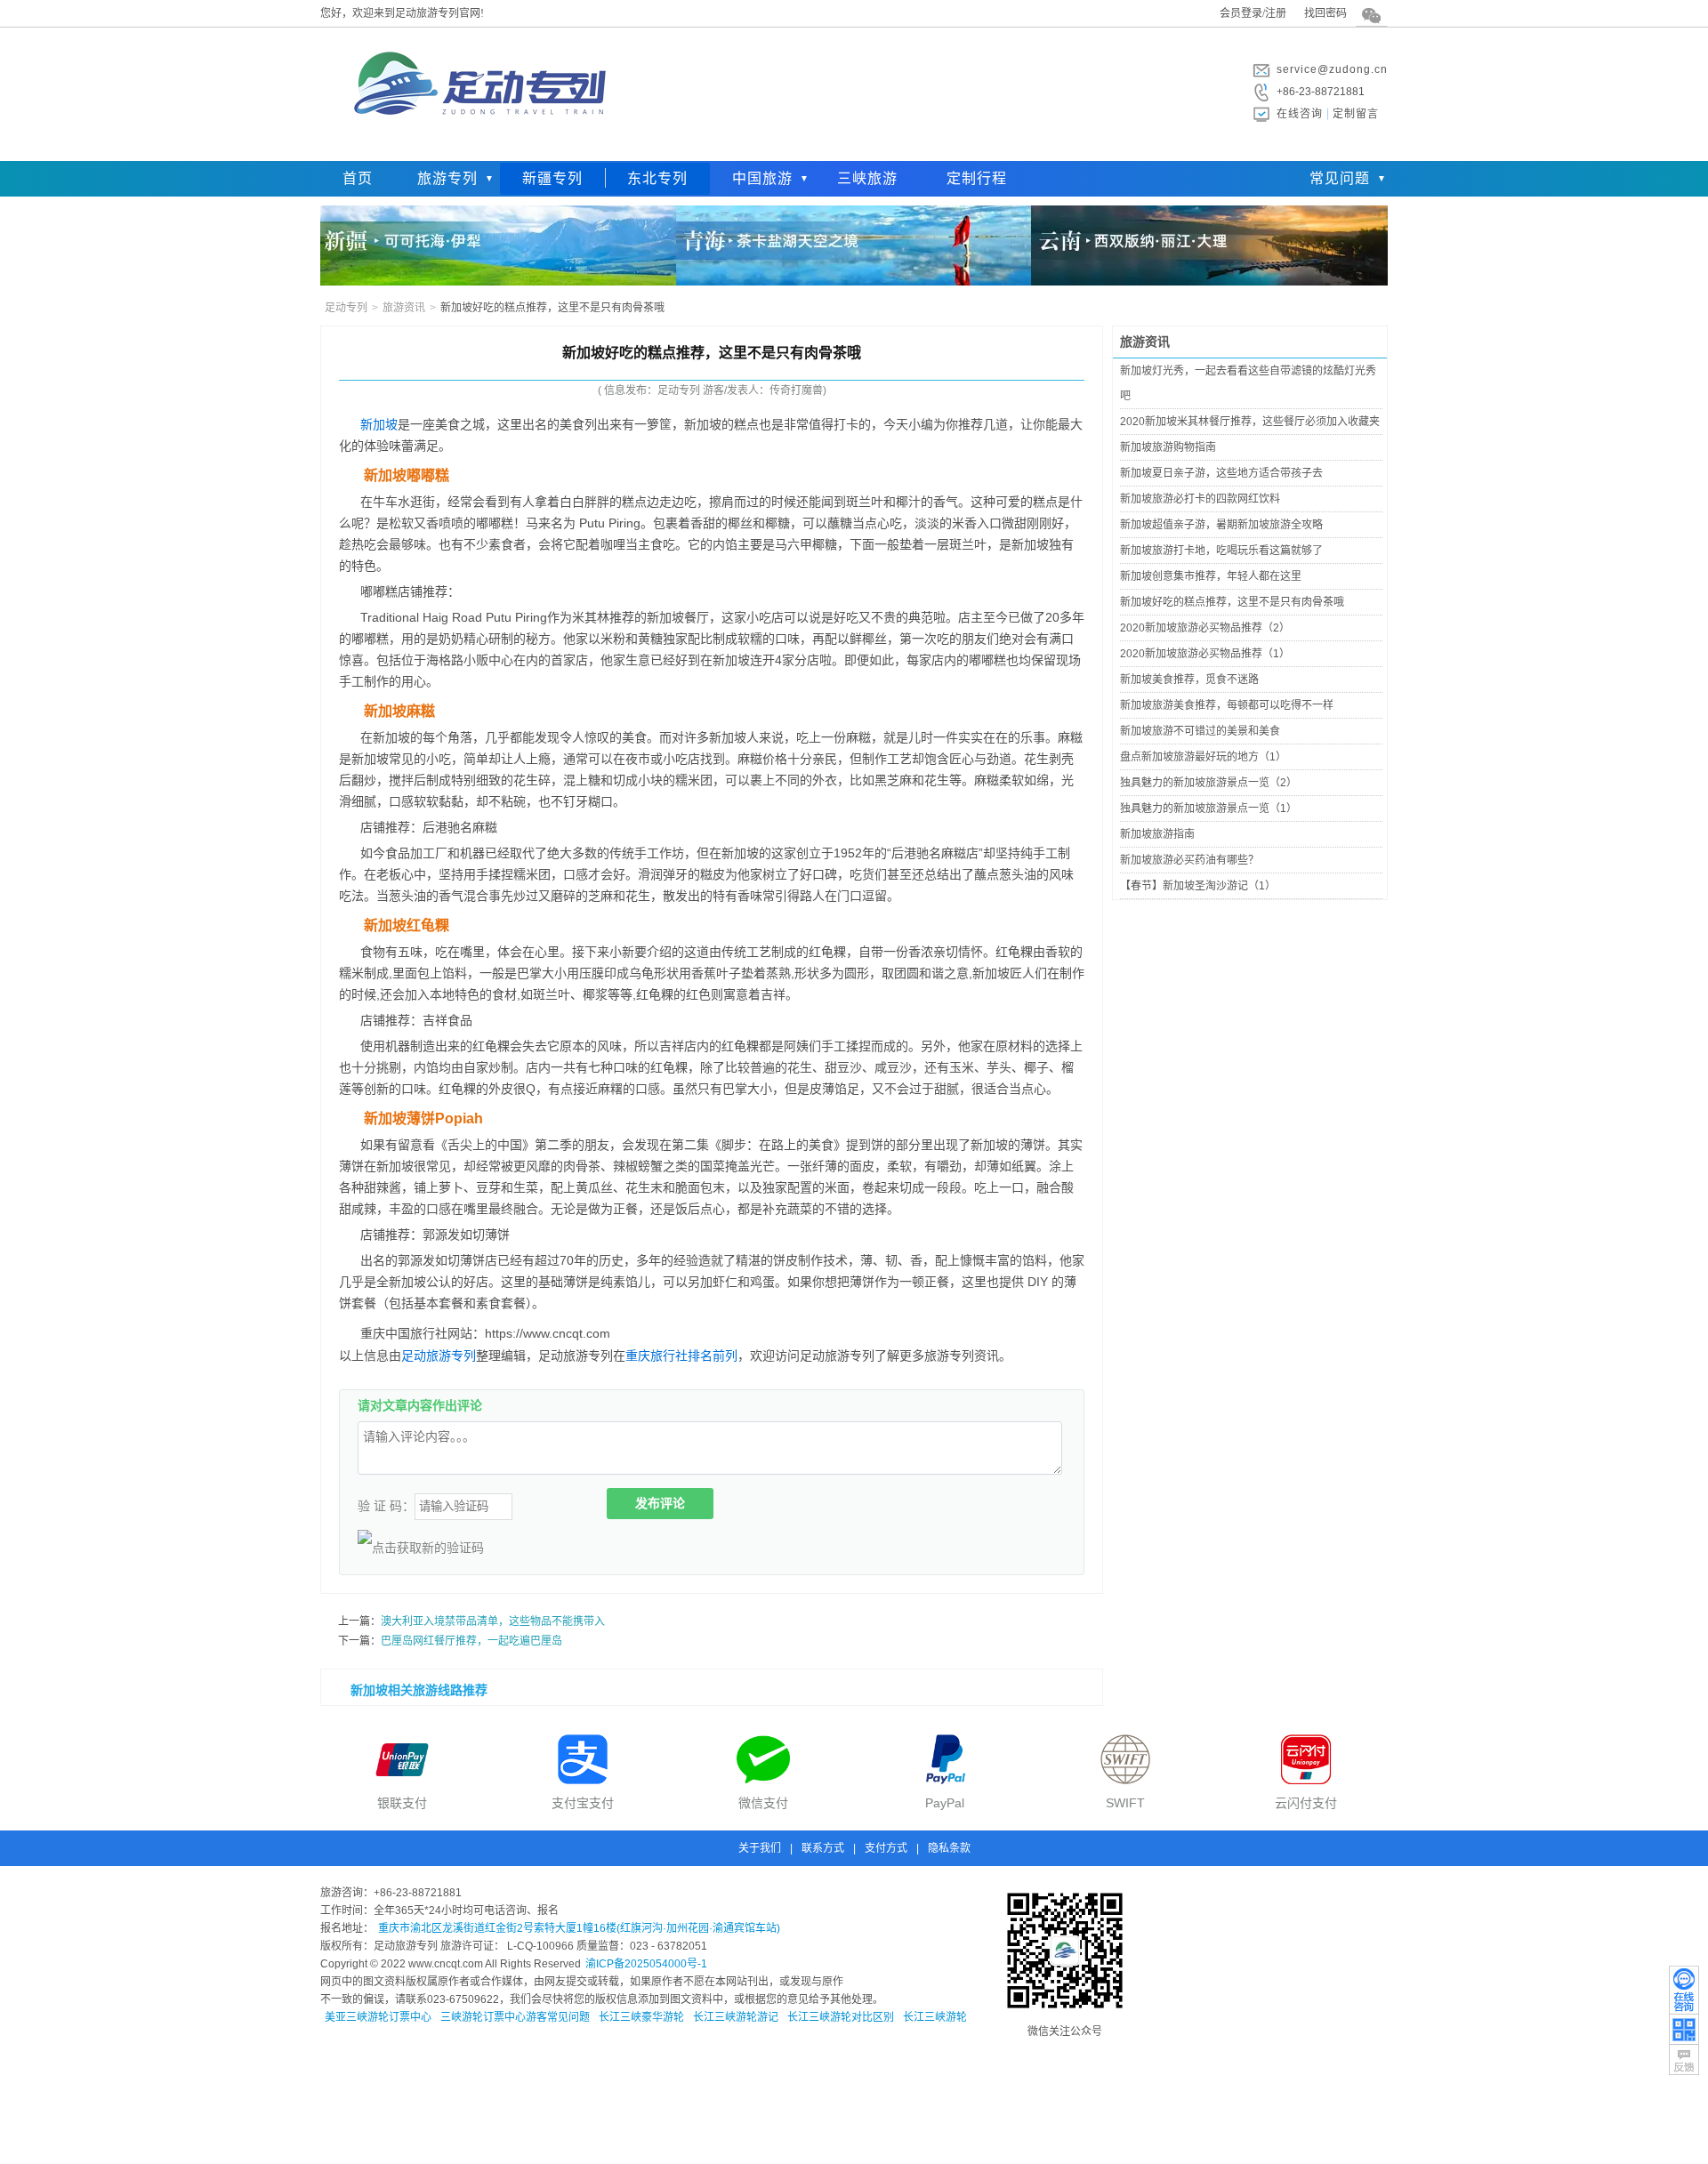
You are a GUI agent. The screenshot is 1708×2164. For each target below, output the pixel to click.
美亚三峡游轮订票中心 (378, 2017)
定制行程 (977, 178)
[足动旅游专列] (476, 147)
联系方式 (823, 1848)
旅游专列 (447, 178)
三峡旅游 (867, 178)
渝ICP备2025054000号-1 (646, 1964)
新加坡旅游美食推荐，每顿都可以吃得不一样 (1227, 705)
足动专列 (346, 308)
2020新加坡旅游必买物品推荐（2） (1205, 628)
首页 (358, 178)
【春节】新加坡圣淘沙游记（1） (1198, 886)
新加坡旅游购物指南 (1168, 447)
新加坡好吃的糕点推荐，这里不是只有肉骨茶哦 (1232, 602)
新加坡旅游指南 (1157, 834)
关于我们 (760, 1848)
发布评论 (660, 1503)
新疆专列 (552, 178)
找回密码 (1325, 13)
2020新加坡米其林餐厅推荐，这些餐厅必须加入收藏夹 (1250, 422)
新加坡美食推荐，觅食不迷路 (1189, 680)
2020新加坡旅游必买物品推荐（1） (1205, 654)
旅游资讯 (404, 308)
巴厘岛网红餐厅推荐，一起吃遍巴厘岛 (471, 1641)
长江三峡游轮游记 (736, 2017)
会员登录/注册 (1253, 13)
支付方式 (886, 1848)
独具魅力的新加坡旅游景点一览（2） (1208, 783)
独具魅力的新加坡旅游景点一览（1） (1208, 808)
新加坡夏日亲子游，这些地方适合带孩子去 (1221, 473)
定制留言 (1356, 114)
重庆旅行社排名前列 (681, 1356)
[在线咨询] (1684, 1990)
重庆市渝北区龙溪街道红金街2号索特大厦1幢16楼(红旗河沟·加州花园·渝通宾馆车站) (579, 1928)
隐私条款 (949, 1848)
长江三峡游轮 (935, 2017)
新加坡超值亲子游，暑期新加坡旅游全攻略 (1221, 525)
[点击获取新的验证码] (421, 1548)
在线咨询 (1300, 114)
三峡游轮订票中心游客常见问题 (515, 2017)
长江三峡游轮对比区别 (841, 2017)
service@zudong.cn (1332, 69)
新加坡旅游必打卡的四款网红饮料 (1200, 499)
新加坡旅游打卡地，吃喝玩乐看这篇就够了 (1221, 551)
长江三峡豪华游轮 (641, 2017)
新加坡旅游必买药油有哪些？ (1189, 860)
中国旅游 (762, 178)
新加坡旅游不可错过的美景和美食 (1200, 731)
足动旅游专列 (439, 1356)
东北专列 (657, 178)
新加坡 (379, 424)
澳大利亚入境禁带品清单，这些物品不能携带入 (493, 1621)
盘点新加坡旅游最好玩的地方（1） (1203, 757)
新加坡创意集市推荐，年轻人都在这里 (1211, 576)
